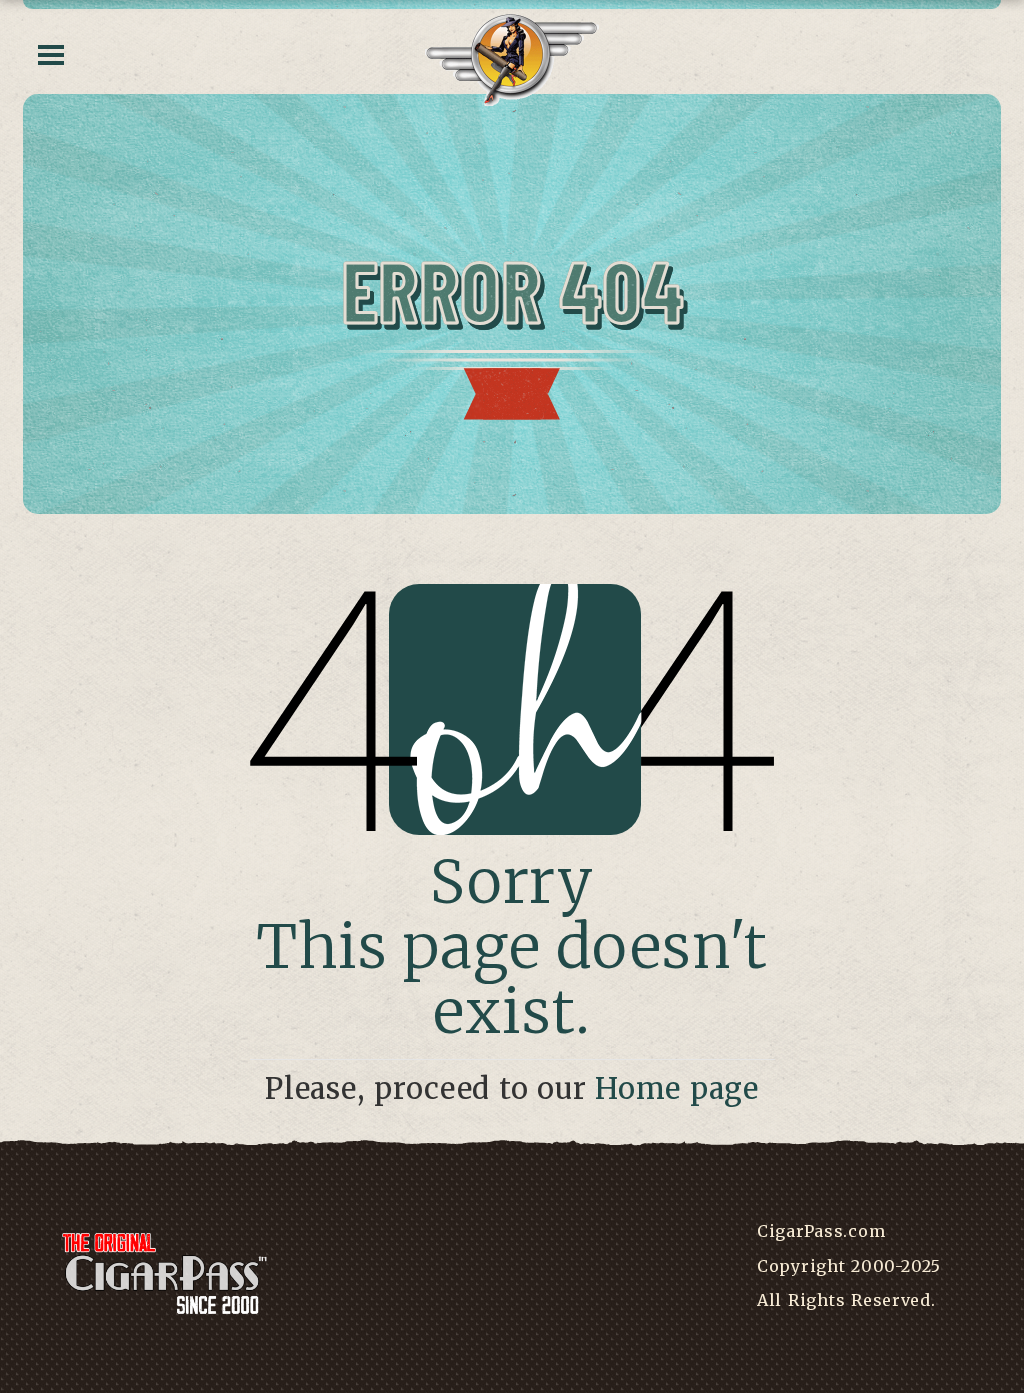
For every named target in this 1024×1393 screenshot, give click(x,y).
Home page (677, 1089)
